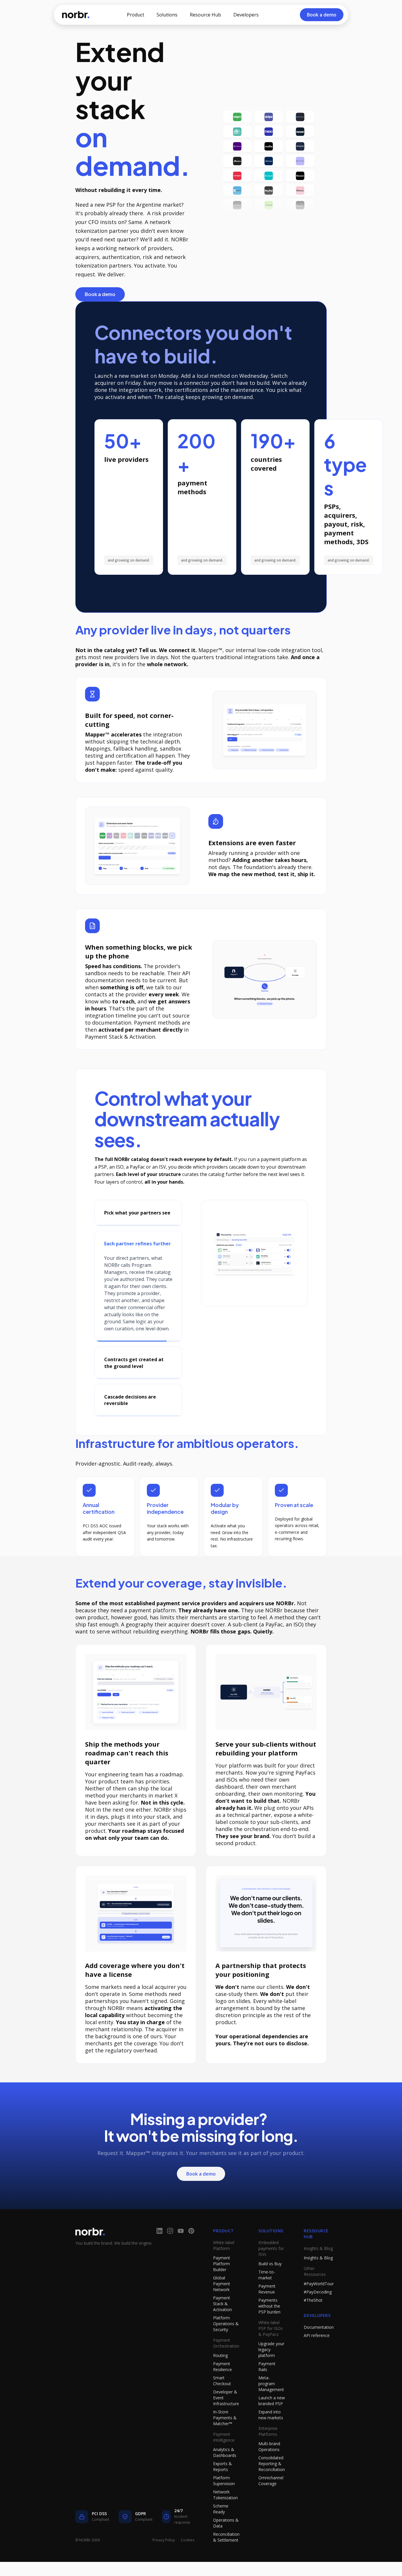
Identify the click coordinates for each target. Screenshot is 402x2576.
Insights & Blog (318, 2279)
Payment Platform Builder (222, 2285)
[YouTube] (181, 2252)
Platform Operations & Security (226, 2345)
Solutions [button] (167, 15)
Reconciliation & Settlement (226, 2558)
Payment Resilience (222, 2388)
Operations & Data (226, 2544)
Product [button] (136, 15)
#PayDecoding (318, 2313)
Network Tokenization (225, 2516)
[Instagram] (170, 2252)
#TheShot (313, 2321)
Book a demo (100, 294)
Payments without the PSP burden (269, 2327)
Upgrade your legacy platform (271, 2371)
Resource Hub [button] (205, 15)
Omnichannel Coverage (271, 2502)
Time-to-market (267, 2296)
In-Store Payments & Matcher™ (225, 2439)
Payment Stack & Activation (222, 2325)
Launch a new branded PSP (272, 2422)
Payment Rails (267, 2388)
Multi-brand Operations (269, 2468)
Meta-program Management (271, 2405)
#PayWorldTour (319, 2305)
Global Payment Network (222, 2305)
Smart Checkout (222, 2402)
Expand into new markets (271, 2436)
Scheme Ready (221, 2530)
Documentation (319, 2348)
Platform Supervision (224, 2502)
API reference (317, 2357)
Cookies (187, 2561)
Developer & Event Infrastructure (226, 2419)
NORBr (76, 15)
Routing (220, 2377)
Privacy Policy (164, 2561)
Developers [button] (246, 15)
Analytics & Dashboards (225, 2474)
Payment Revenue (267, 2310)
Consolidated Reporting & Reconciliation (272, 2485)
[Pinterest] (191, 2252)
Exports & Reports (222, 2488)
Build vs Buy (270, 2285)
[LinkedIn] (160, 2252)
